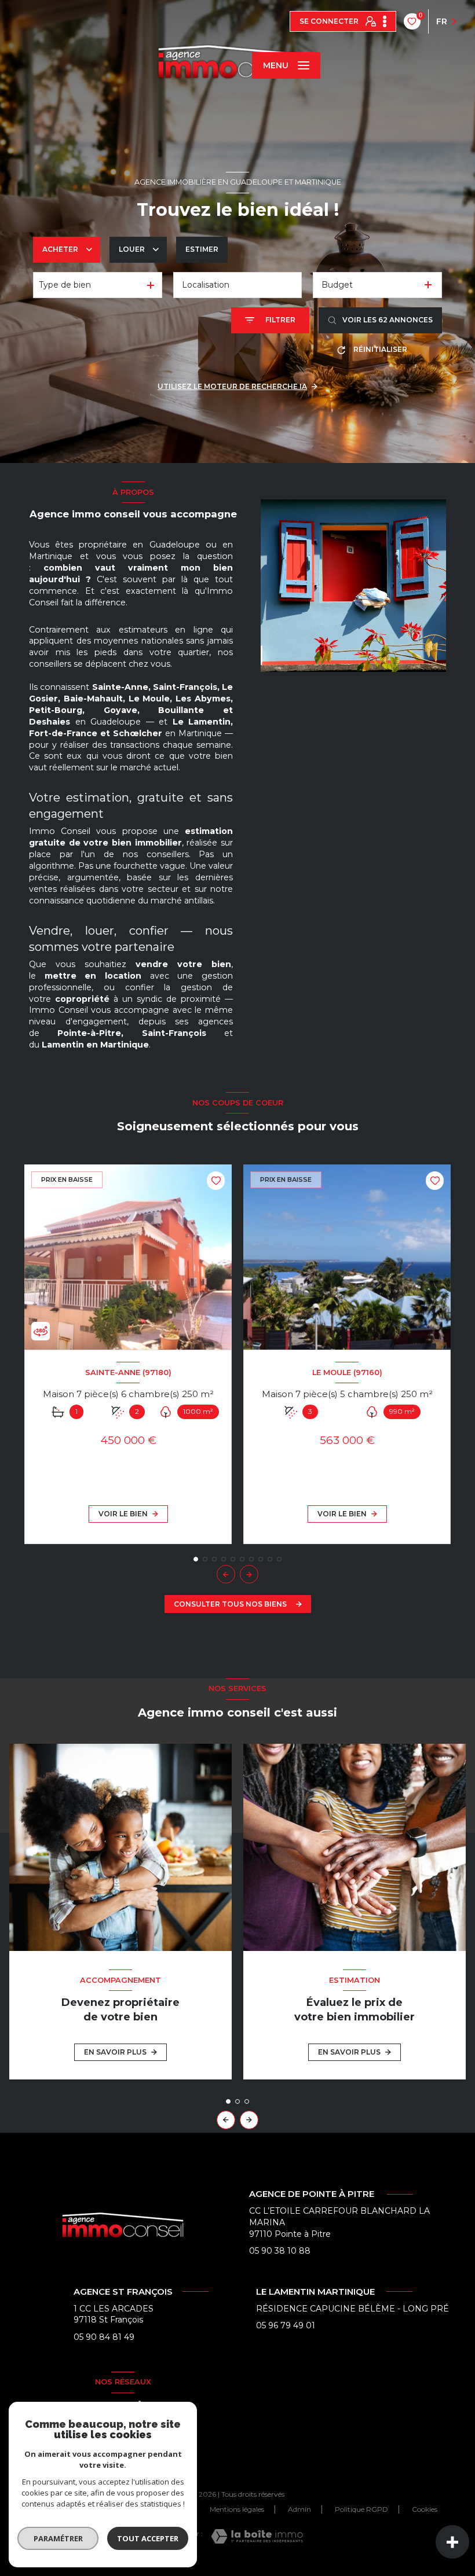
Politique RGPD (361, 2509)
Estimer (202, 249)
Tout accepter (148, 2538)
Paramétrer (58, 2538)
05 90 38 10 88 (280, 2251)
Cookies (425, 2509)
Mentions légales (237, 2509)
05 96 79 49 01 (286, 2325)
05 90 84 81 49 (104, 2337)
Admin (299, 2509)
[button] (249, 1574)
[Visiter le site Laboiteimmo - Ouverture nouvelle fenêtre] (257, 2536)
